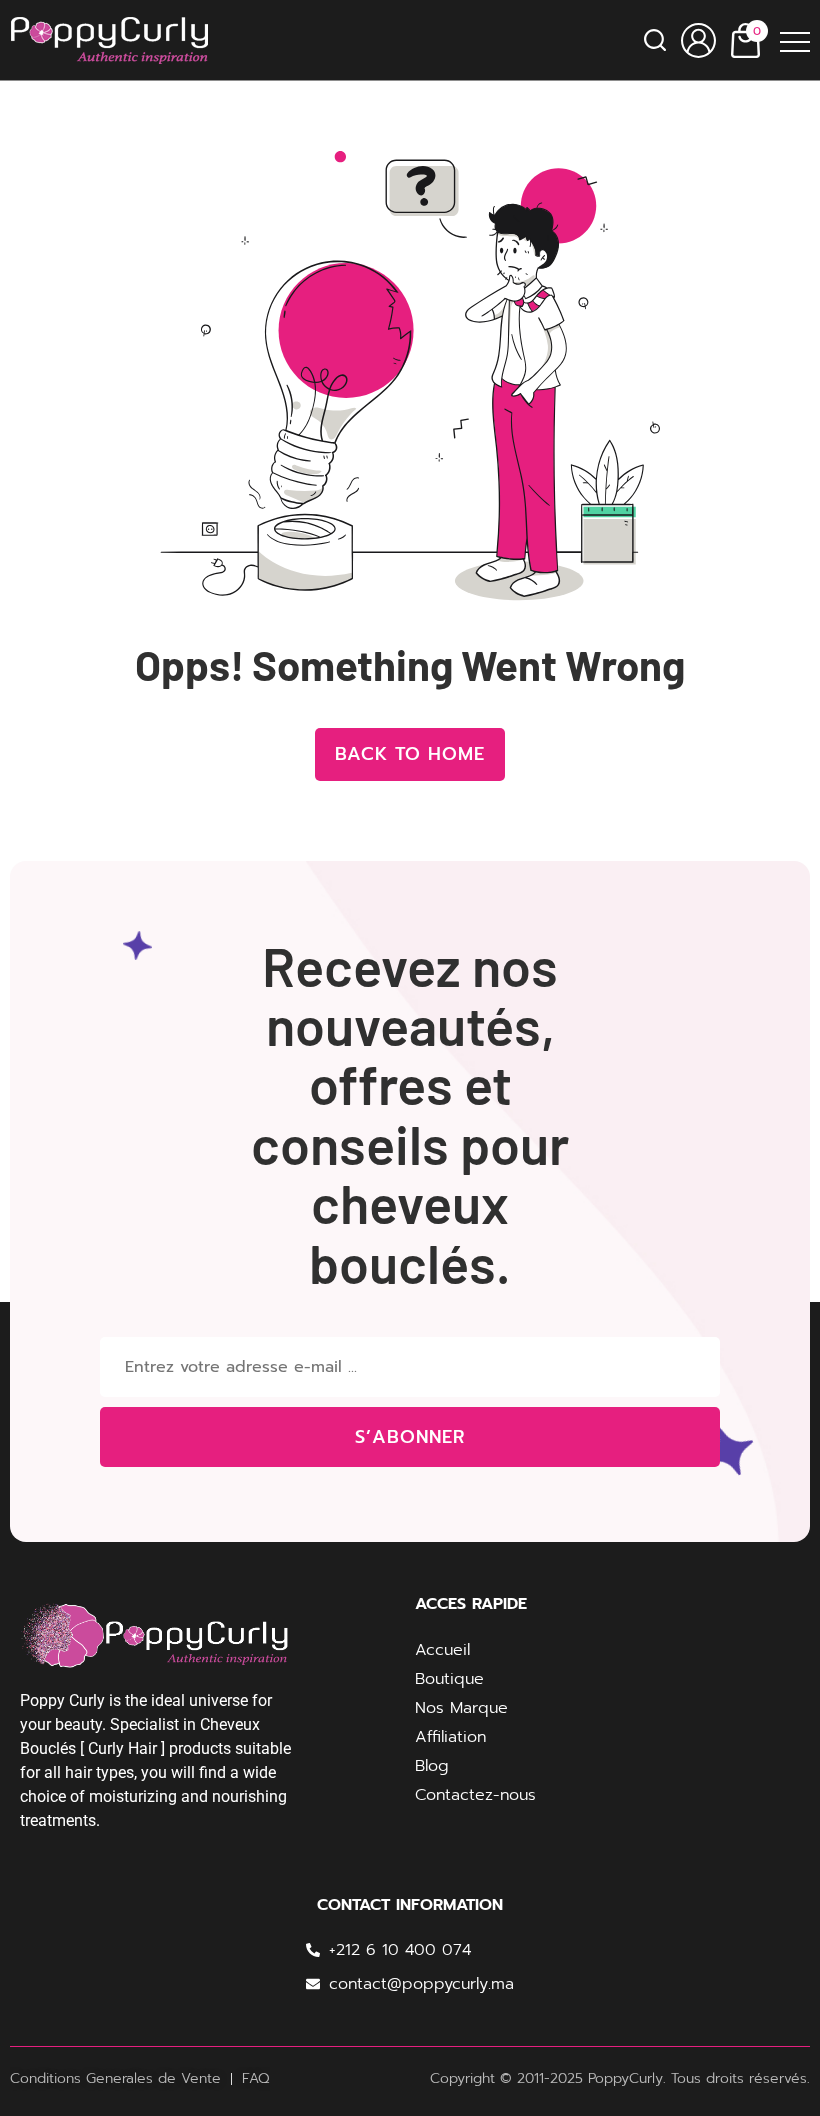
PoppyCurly (625, 2078)
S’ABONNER (409, 1437)
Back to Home (410, 754)
